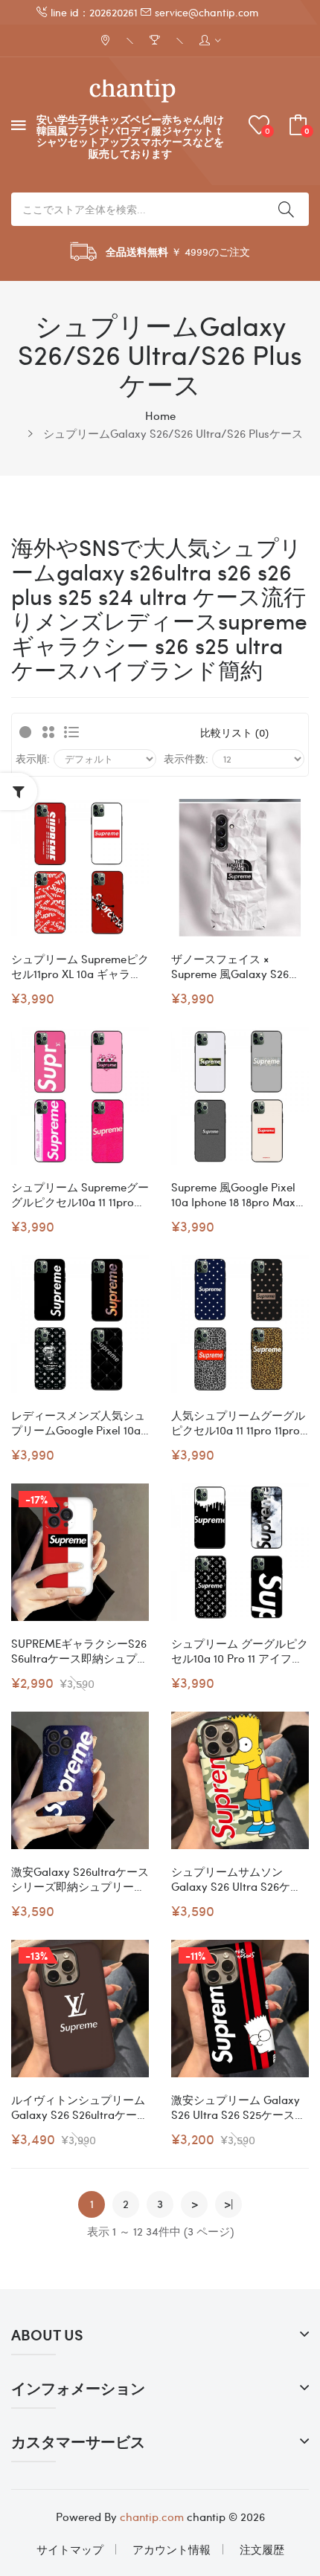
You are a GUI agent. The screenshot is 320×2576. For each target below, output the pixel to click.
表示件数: (186, 758)
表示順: (33, 758)
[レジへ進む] (157, 41)
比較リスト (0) (234, 732)
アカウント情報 (172, 2549)
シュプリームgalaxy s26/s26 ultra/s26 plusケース (173, 433)
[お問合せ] (107, 41)
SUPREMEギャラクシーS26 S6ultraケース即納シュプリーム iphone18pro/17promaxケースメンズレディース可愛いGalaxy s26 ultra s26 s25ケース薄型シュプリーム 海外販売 (80, 1651)
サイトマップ (70, 2549)
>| (228, 2204)
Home (160, 415)
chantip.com (152, 2517)
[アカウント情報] (210, 41)
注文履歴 (262, 2549)
